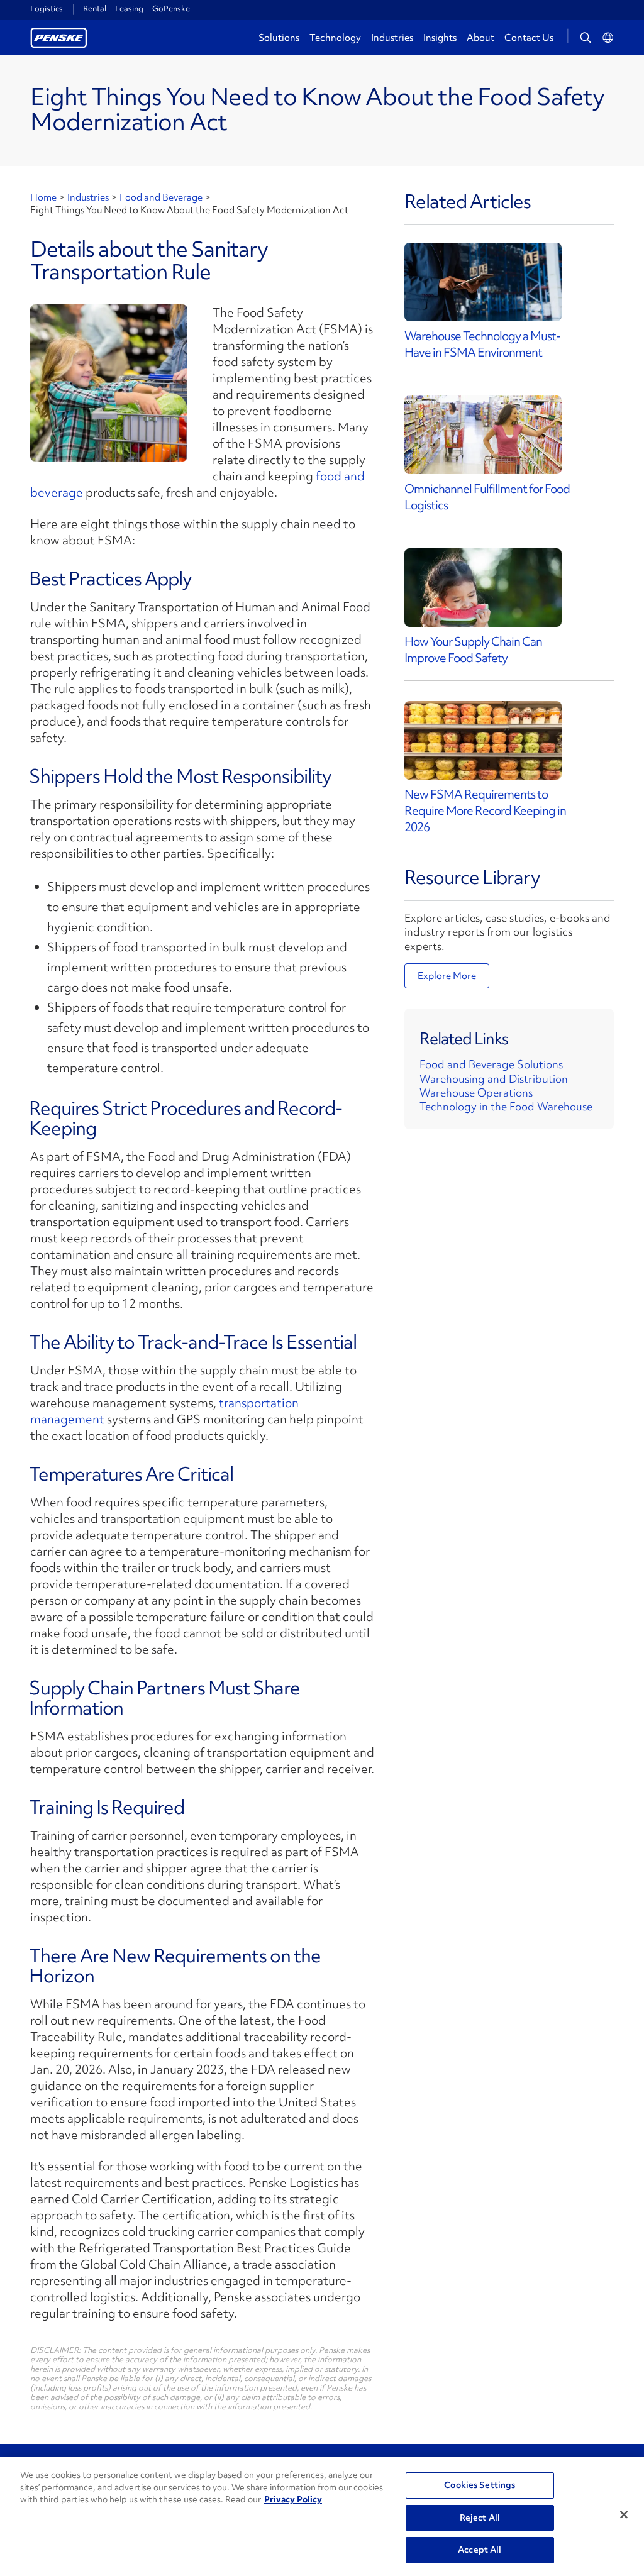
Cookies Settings (480, 2485)
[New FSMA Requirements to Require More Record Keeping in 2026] (483, 740)
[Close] (624, 2515)
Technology (335, 38)
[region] (322, 2516)
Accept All (480, 2550)
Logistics (47, 9)
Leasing (129, 8)
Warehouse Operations (476, 1092)
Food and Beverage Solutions (491, 1064)
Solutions (279, 38)
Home (43, 197)
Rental (95, 8)
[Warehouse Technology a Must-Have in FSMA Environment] (483, 282)
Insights (440, 38)
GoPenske (171, 8)
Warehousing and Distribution (494, 1079)
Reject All (480, 2518)
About (480, 38)
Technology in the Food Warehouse (506, 1106)
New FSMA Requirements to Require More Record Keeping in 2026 (485, 810)
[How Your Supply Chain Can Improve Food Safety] (483, 588)
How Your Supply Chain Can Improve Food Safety (473, 650)
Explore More (447, 976)
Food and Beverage (161, 197)
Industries (392, 38)
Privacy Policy (293, 2499)
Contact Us (529, 38)
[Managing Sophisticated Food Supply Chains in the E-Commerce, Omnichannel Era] (483, 435)
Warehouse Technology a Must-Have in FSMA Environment (482, 344)
